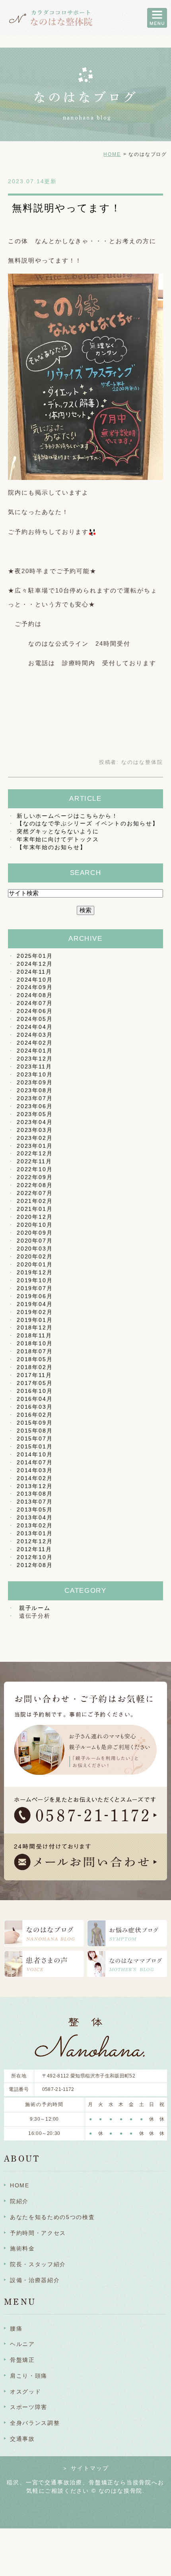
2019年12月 (35, 1272)
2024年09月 (35, 987)
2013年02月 (35, 1525)
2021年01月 (35, 1209)
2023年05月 (35, 1114)
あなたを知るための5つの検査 (52, 2217)
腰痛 (16, 2329)
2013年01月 (35, 1533)
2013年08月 (35, 1494)
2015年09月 (35, 1423)
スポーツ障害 (29, 2407)
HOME (112, 154)
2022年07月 (35, 1193)
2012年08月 (35, 1565)
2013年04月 (35, 1517)
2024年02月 (35, 1043)
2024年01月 (35, 1051)
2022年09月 (35, 1177)
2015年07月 (35, 1439)
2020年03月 (35, 1249)
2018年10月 (35, 1343)
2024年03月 (35, 1035)
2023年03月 (35, 1130)
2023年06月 (35, 1106)
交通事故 (22, 2439)
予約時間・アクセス (38, 2233)
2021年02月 (35, 1201)
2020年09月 (35, 1233)
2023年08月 (35, 1090)
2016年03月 (35, 1407)
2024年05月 (35, 1019)
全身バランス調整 (35, 2423)
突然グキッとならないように (58, 831)
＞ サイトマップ (85, 2468)
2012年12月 (35, 1541)
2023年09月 (35, 1082)
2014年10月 (35, 1454)
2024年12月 (35, 964)
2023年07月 (35, 1098)
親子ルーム (35, 1608)
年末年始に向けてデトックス (58, 839)
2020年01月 (35, 1264)
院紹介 (19, 2201)
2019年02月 (35, 1312)
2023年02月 (35, 1138)
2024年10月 (35, 980)
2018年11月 (35, 1335)
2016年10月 (35, 1391)
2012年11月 (35, 1549)
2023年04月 (35, 1122)
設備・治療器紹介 (35, 2280)
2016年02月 (35, 1415)
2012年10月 (35, 1557)
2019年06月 (35, 1296)
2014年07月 (35, 1462)
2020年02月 (35, 1256)
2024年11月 (35, 972)
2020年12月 (35, 1217)
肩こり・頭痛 (29, 2376)
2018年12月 (35, 1327)
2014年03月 (35, 1470)
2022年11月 (35, 1161)
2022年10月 (35, 1169)
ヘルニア (22, 2344)
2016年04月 (35, 1399)
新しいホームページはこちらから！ (67, 816)
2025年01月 (35, 956)
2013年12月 (35, 1486)
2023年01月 (35, 1146)
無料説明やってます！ (67, 208)
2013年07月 (35, 1502)
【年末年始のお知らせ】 (51, 847)
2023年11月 (35, 1066)
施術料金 (22, 2248)
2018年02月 (35, 1367)
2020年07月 (35, 1241)
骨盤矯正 (22, 2360)
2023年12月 (35, 1059)
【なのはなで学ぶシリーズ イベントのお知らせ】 (88, 823)
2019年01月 (35, 1320)
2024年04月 (35, 1027)
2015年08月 (35, 1431)
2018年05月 (35, 1359)
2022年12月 (35, 1153)
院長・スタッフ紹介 (38, 2264)
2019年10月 (35, 1280)
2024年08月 (35, 995)
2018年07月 (35, 1351)
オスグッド (25, 2392)
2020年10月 (35, 1225)
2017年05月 (35, 1383)
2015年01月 (35, 1446)
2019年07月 (35, 1288)
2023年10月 (35, 1074)
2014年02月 (35, 1478)
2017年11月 (35, 1375)
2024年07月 (35, 1003)
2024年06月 (35, 1011)
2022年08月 (35, 1185)
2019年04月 (35, 1304)
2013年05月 (35, 1510)
